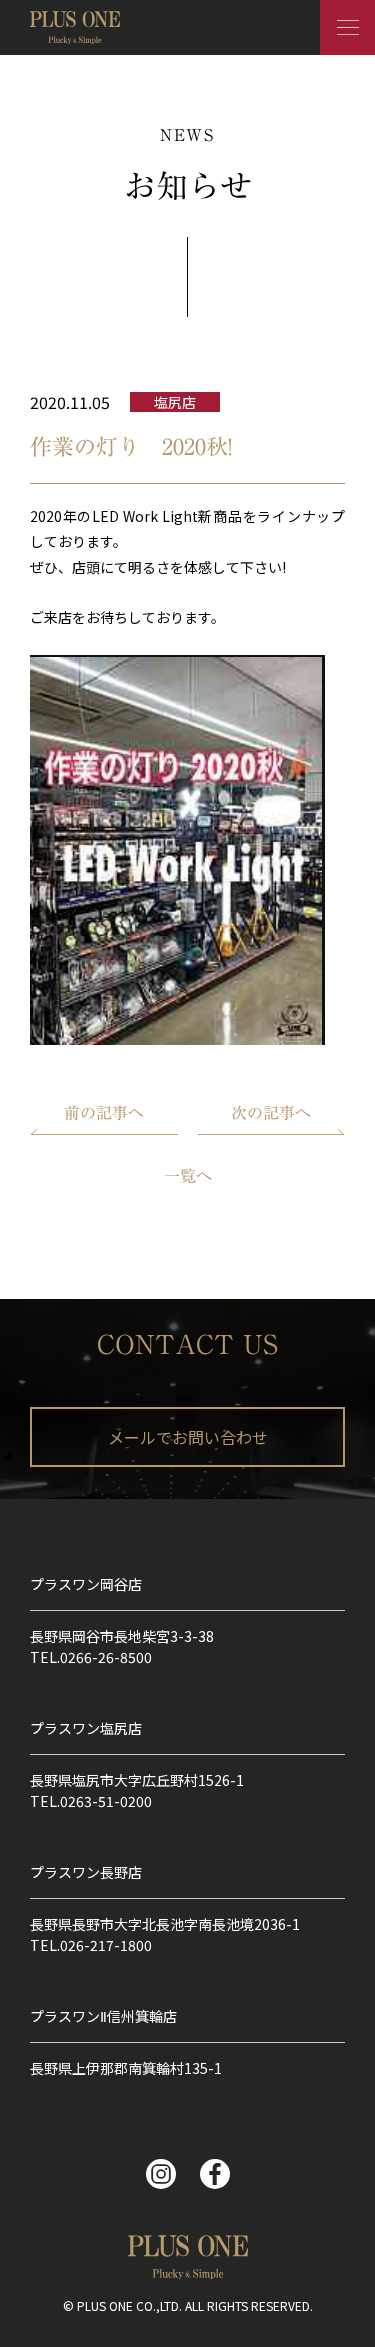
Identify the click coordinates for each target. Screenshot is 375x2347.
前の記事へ (104, 1113)
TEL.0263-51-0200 (91, 1801)
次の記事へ (271, 1113)
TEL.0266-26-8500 (91, 1657)
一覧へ (188, 1176)
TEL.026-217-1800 (91, 1945)
